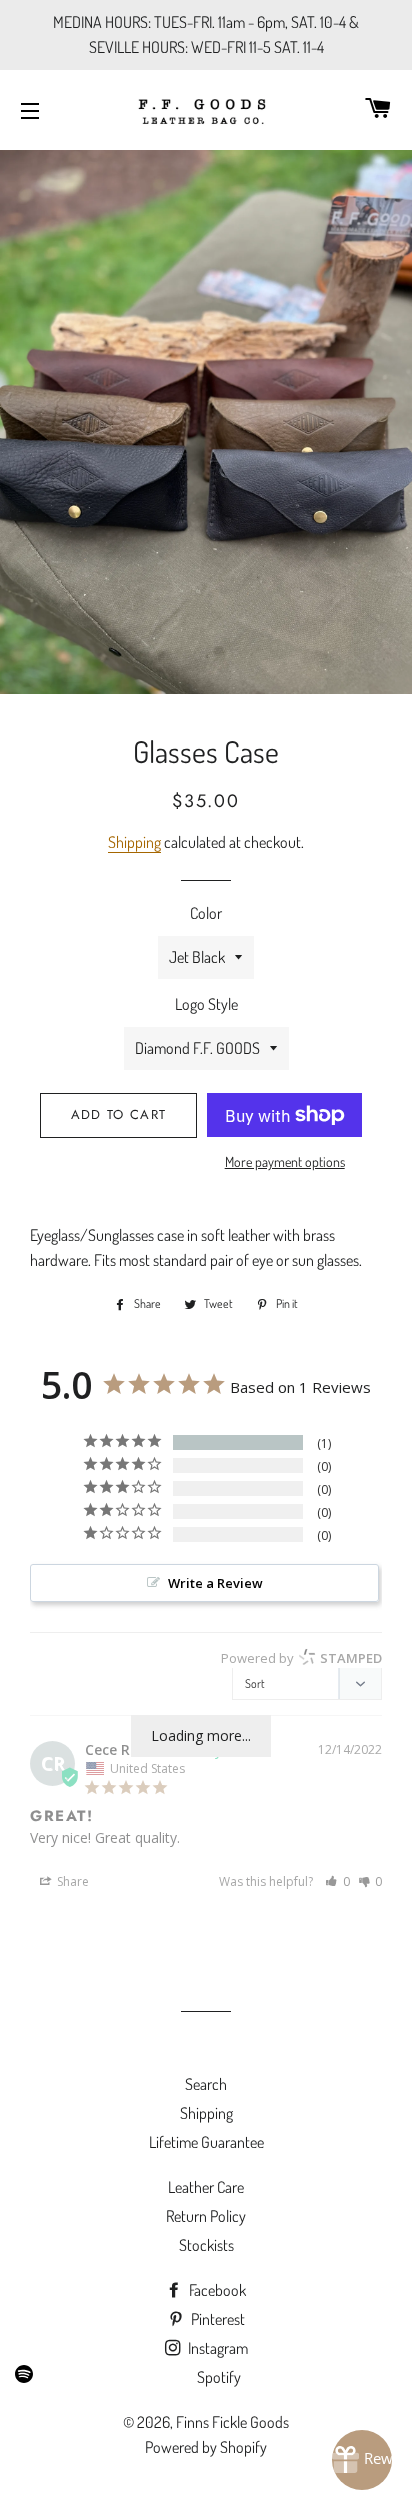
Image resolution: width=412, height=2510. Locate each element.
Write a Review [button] (215, 1583)
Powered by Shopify (206, 2447)
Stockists (206, 2245)
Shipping (134, 842)
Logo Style (206, 1004)
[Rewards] (362, 2460)
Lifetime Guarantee (206, 2142)
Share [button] (71, 1881)
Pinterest (216, 2319)
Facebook (216, 2290)
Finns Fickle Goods (232, 2422)
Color (206, 913)
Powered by (301, 1658)
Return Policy (206, 2216)
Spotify (219, 2377)
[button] (337, 1881)
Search (206, 2084)
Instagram (216, 2348)
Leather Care (206, 2187)
